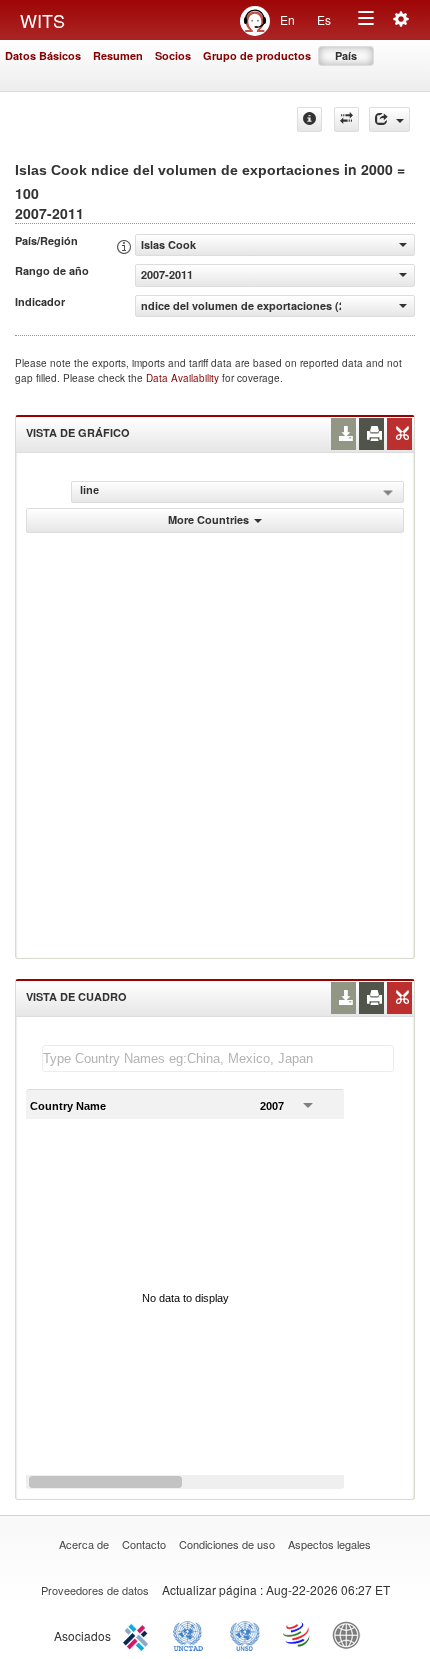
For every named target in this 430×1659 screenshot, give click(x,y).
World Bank (351, 1634)
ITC (139, 1634)
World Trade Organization (298, 1634)
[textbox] (218, 1058)
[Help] (309, 119)
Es (324, 19)
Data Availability (184, 378)
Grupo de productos (257, 55)
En (287, 19)
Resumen (118, 55)
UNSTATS (245, 1634)
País (346, 55)
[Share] (389, 119)
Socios (173, 55)
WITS (42, 20)
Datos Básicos (43, 55)
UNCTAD (192, 1634)
